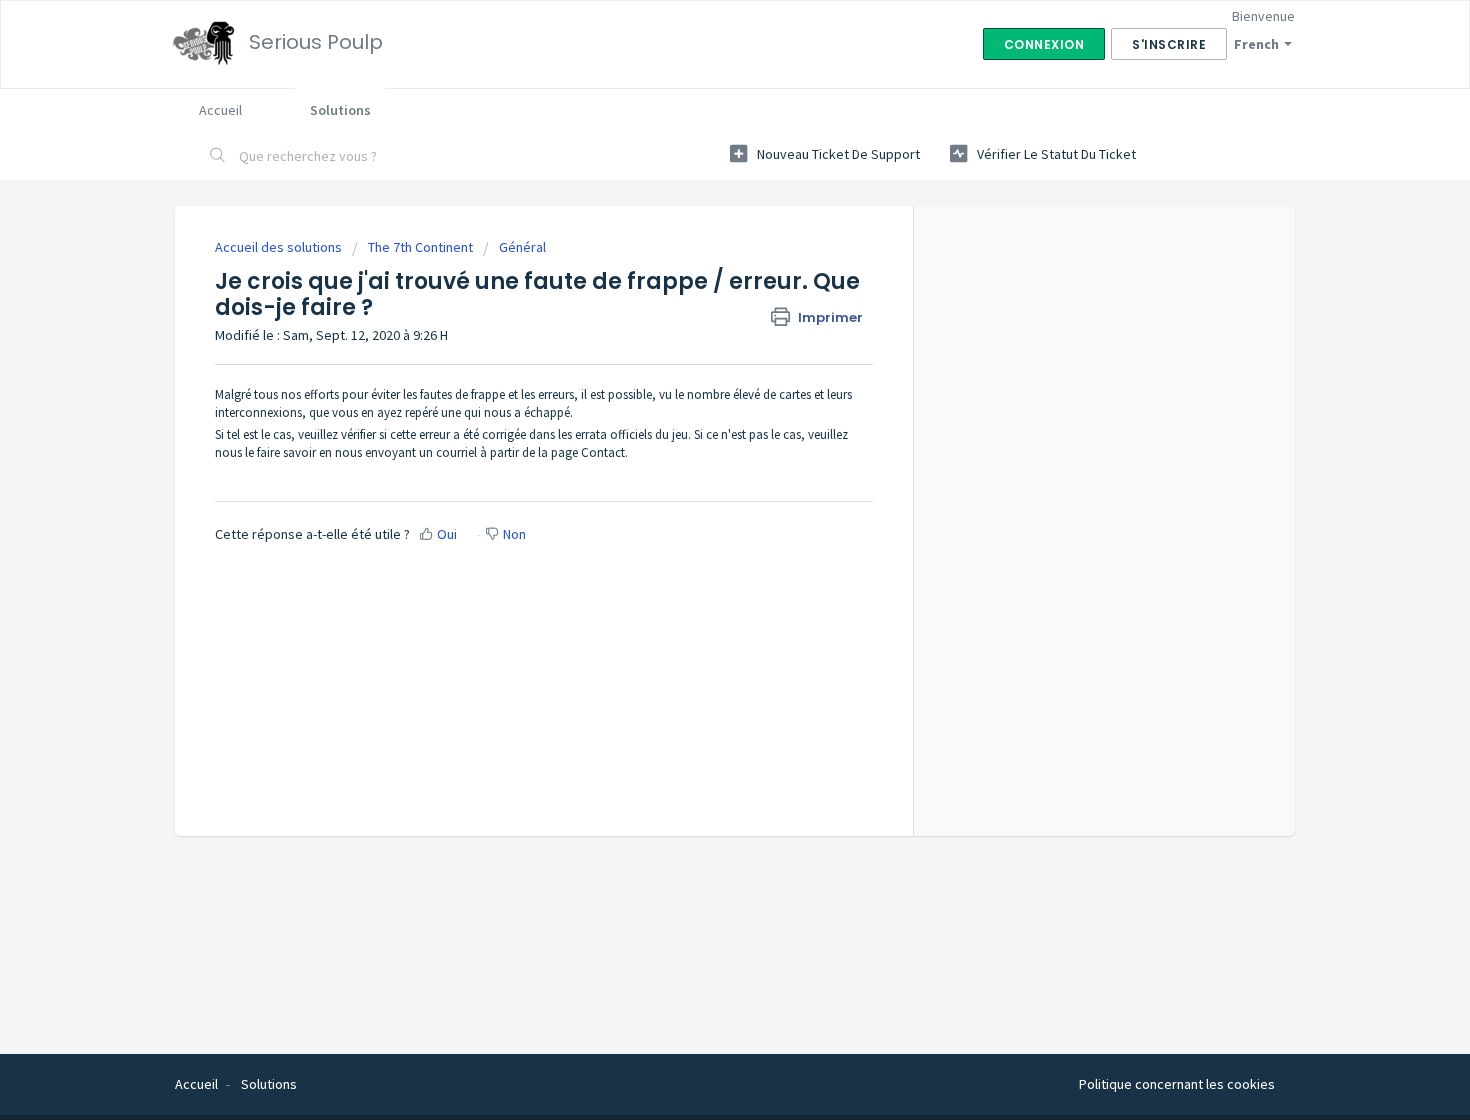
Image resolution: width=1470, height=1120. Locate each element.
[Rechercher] (218, 157)
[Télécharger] (698, 297)
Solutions (340, 110)
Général (522, 247)
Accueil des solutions (280, 247)
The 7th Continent (420, 247)
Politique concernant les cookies (1177, 1084)
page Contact (588, 452)
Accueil (220, 110)
